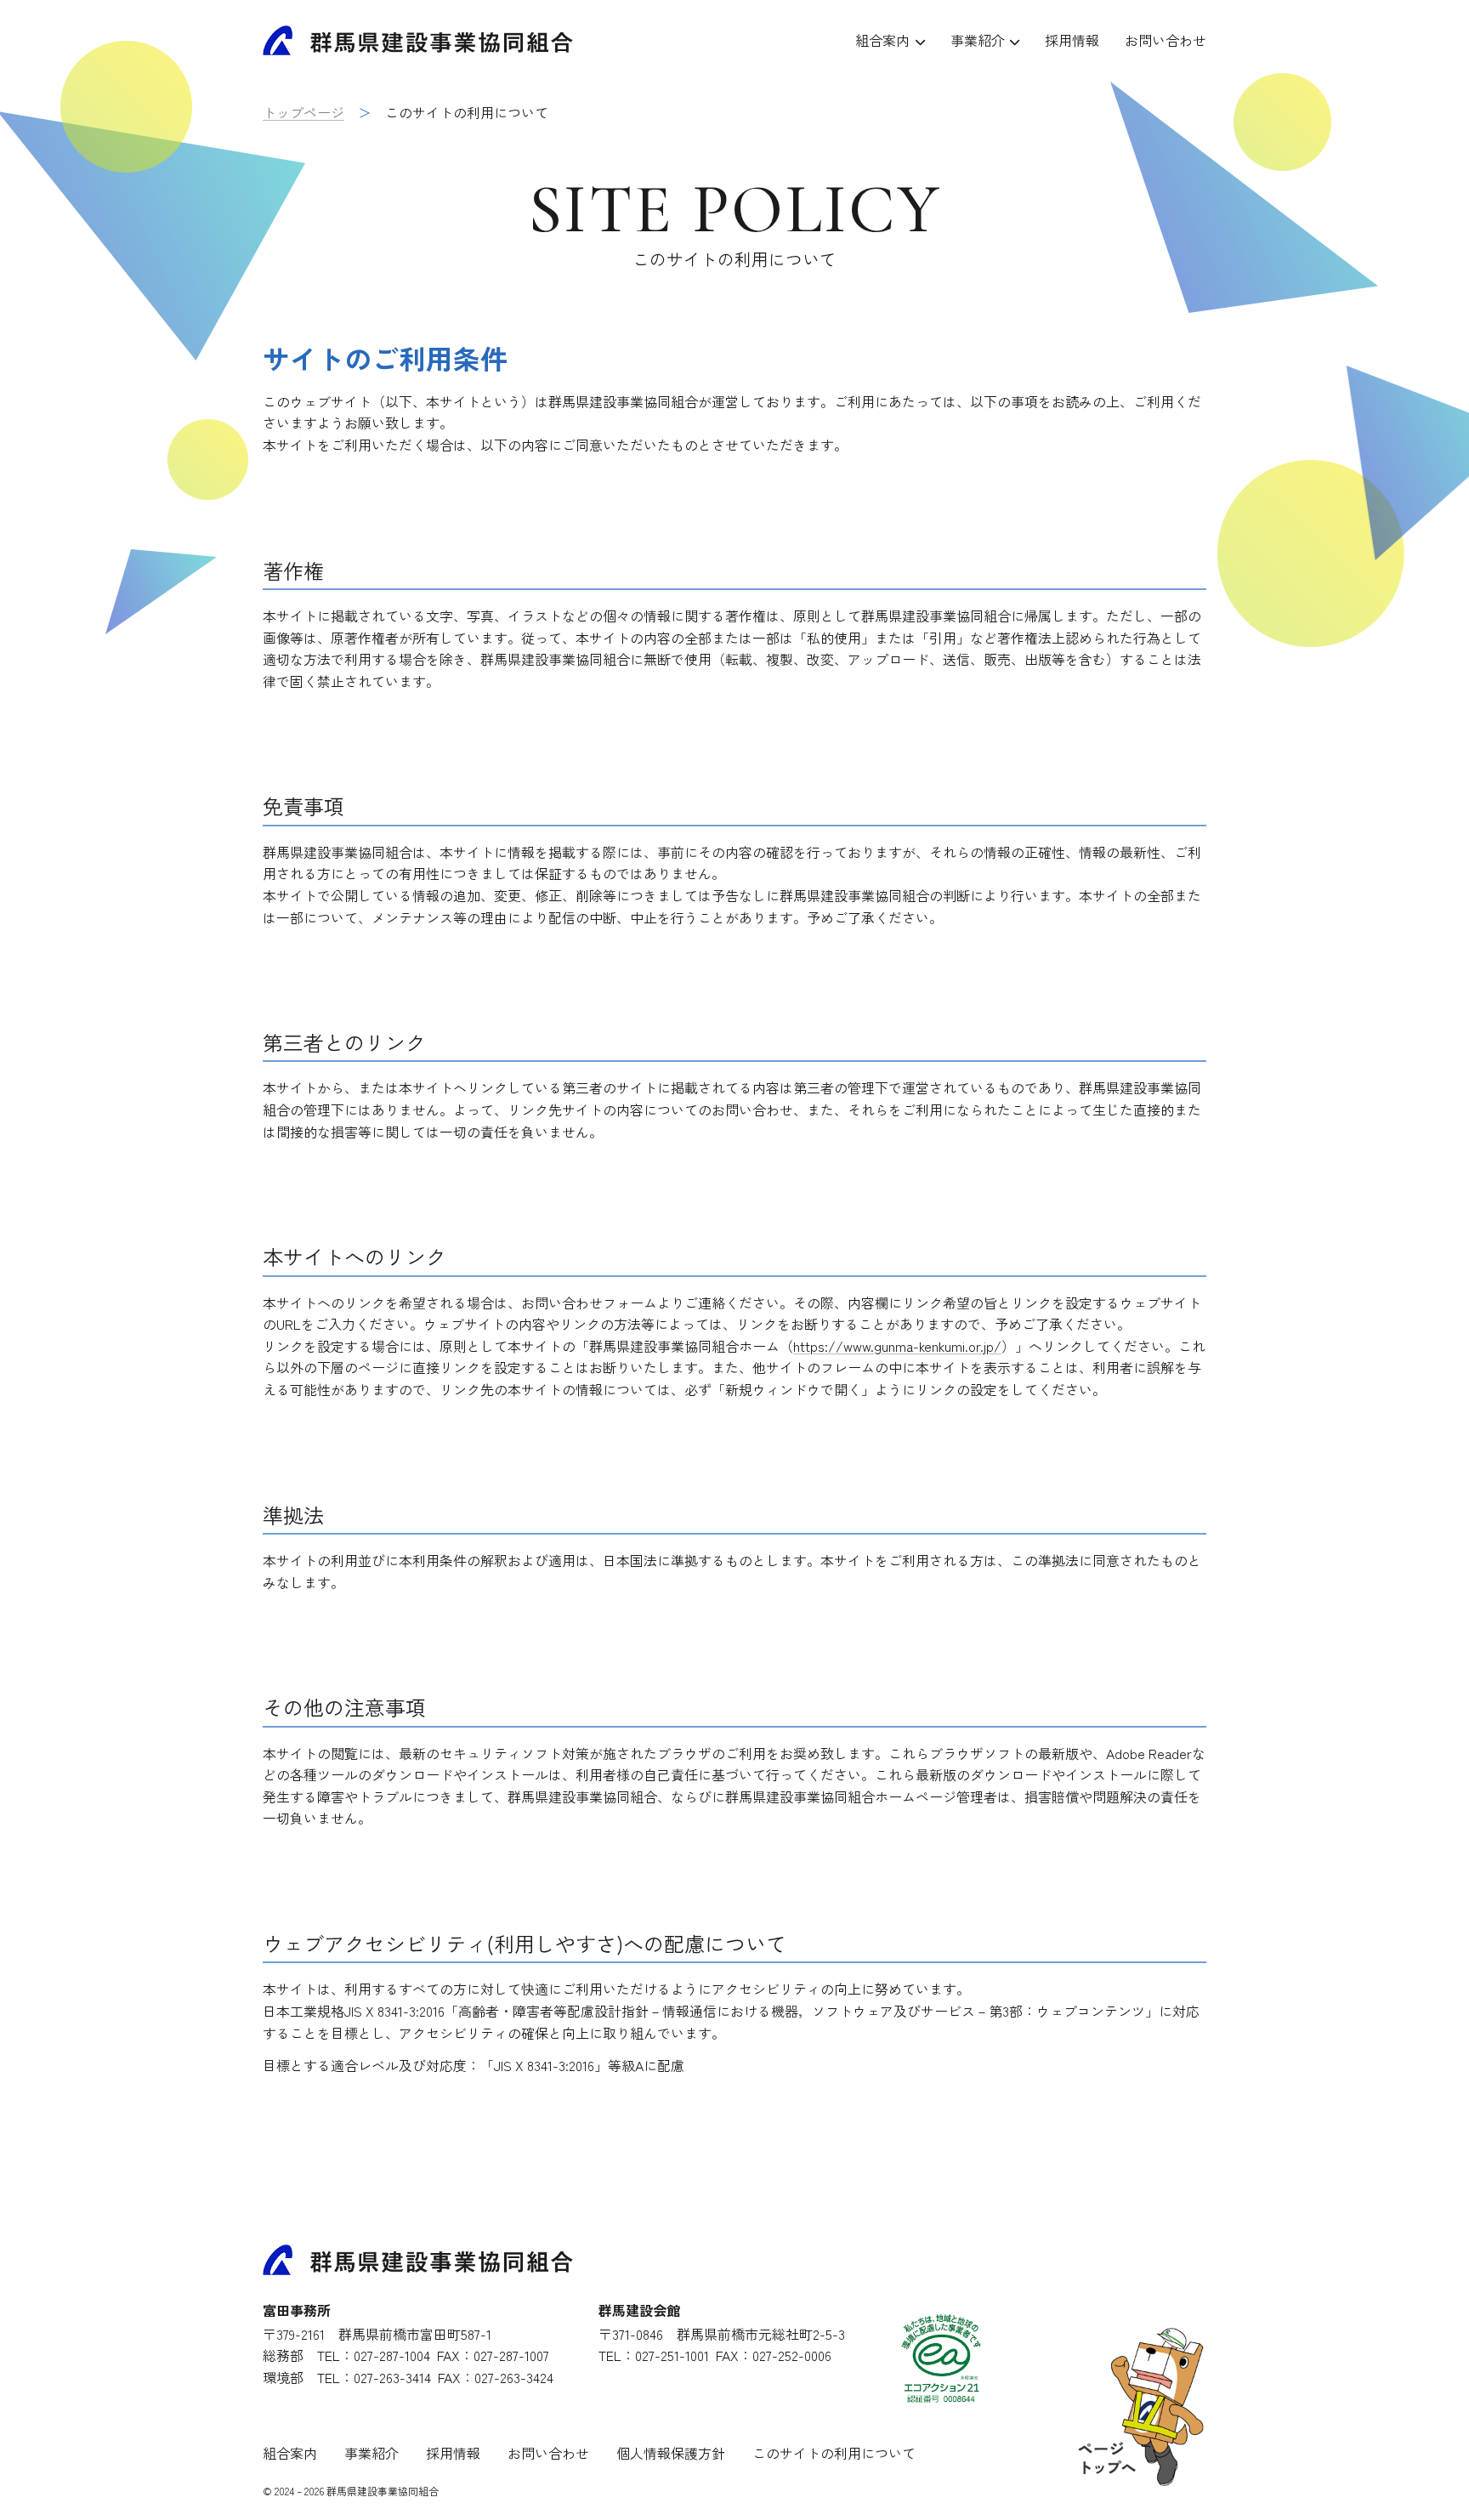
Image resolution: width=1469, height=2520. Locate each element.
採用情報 (1072, 40)
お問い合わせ (1166, 40)
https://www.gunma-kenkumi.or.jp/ (897, 1346)
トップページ (303, 112)
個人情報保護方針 (671, 2453)
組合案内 (882, 40)
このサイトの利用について (834, 2453)
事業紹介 (978, 40)
